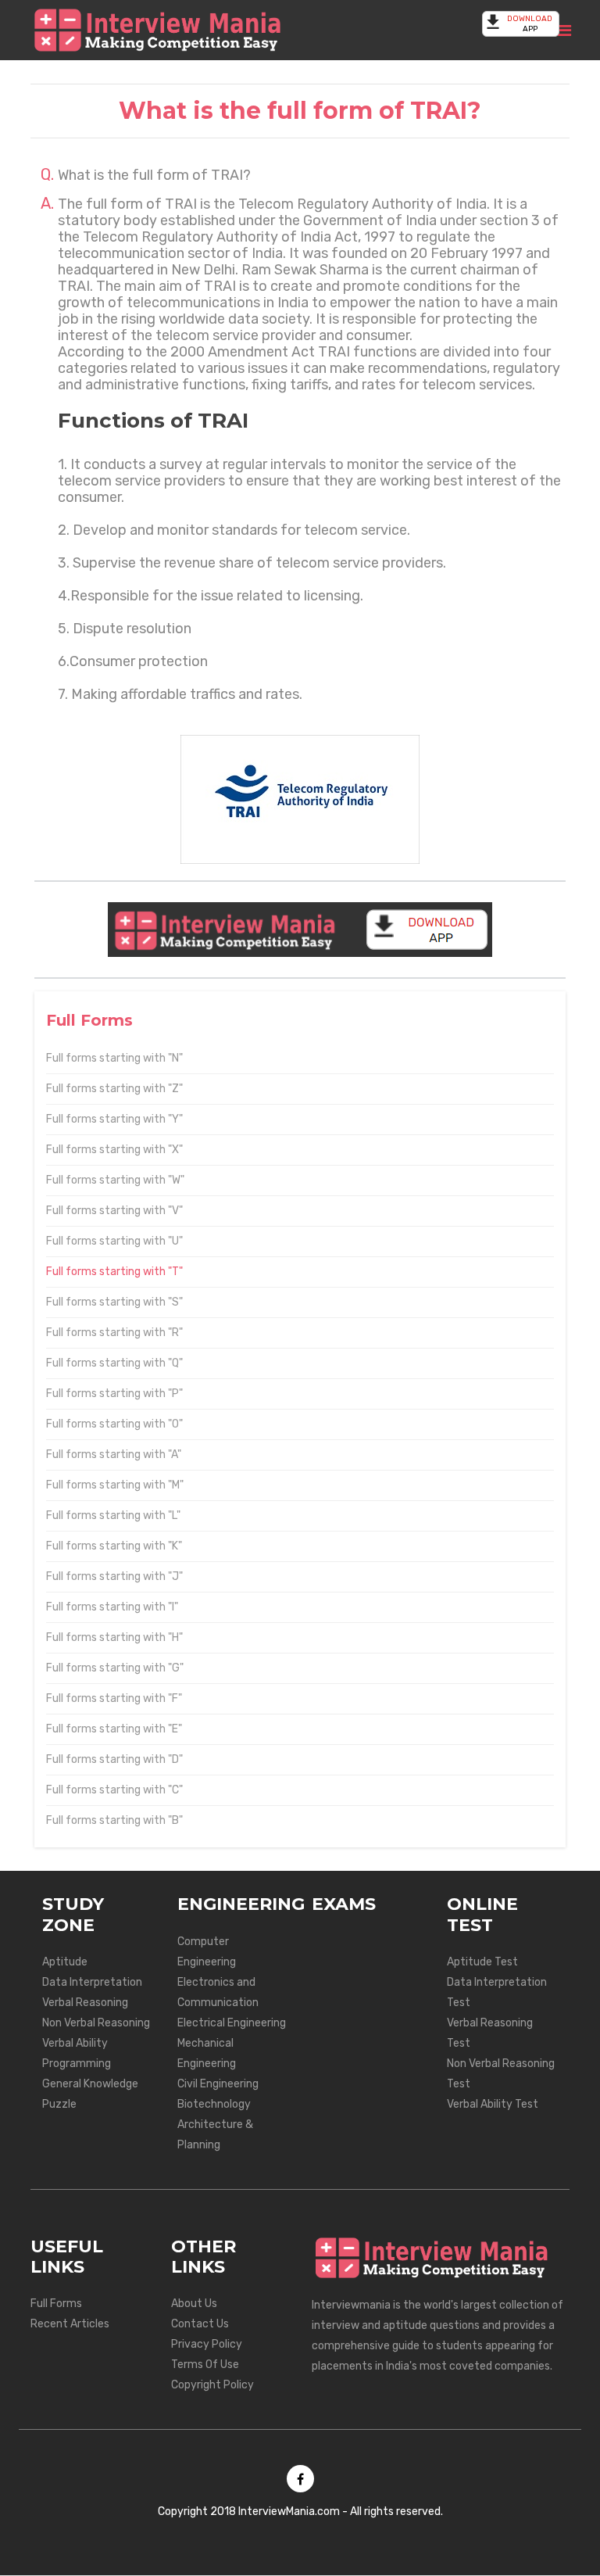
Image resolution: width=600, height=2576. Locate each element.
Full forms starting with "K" (114, 1546)
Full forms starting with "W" (115, 1180)
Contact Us (200, 2324)
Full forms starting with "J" (114, 1576)
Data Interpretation (92, 1982)
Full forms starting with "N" (114, 1058)
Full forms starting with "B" (114, 1820)
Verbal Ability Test (493, 2104)
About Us (194, 2304)
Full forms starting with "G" (115, 1668)
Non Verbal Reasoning (96, 2023)
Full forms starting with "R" (114, 1333)
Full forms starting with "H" (114, 1637)
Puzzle (59, 2104)
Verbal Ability (75, 2043)
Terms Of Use (205, 2365)
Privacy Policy (207, 2344)
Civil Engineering (218, 2084)
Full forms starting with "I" (112, 1607)
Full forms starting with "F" (114, 1698)
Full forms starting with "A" (114, 1455)
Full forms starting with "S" (114, 1302)
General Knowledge (90, 2084)
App (530, 24)
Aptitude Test (482, 1962)
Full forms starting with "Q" (114, 1363)
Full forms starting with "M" (115, 1485)
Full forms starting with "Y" (114, 1119)
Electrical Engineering (232, 2023)
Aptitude (65, 1962)
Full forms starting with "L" (113, 1516)
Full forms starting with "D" (114, 1759)
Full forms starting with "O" (114, 1424)
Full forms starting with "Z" (114, 1089)
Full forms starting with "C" (114, 1790)
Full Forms (56, 2304)
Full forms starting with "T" (114, 1272)
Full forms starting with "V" (114, 1211)
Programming (77, 2064)
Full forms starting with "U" (114, 1241)
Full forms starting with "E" (114, 1729)
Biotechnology (214, 2104)
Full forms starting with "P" (114, 1394)
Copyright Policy (212, 2385)
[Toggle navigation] (564, 30)
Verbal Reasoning (85, 2003)
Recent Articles (70, 2324)
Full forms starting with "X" (114, 1150)
